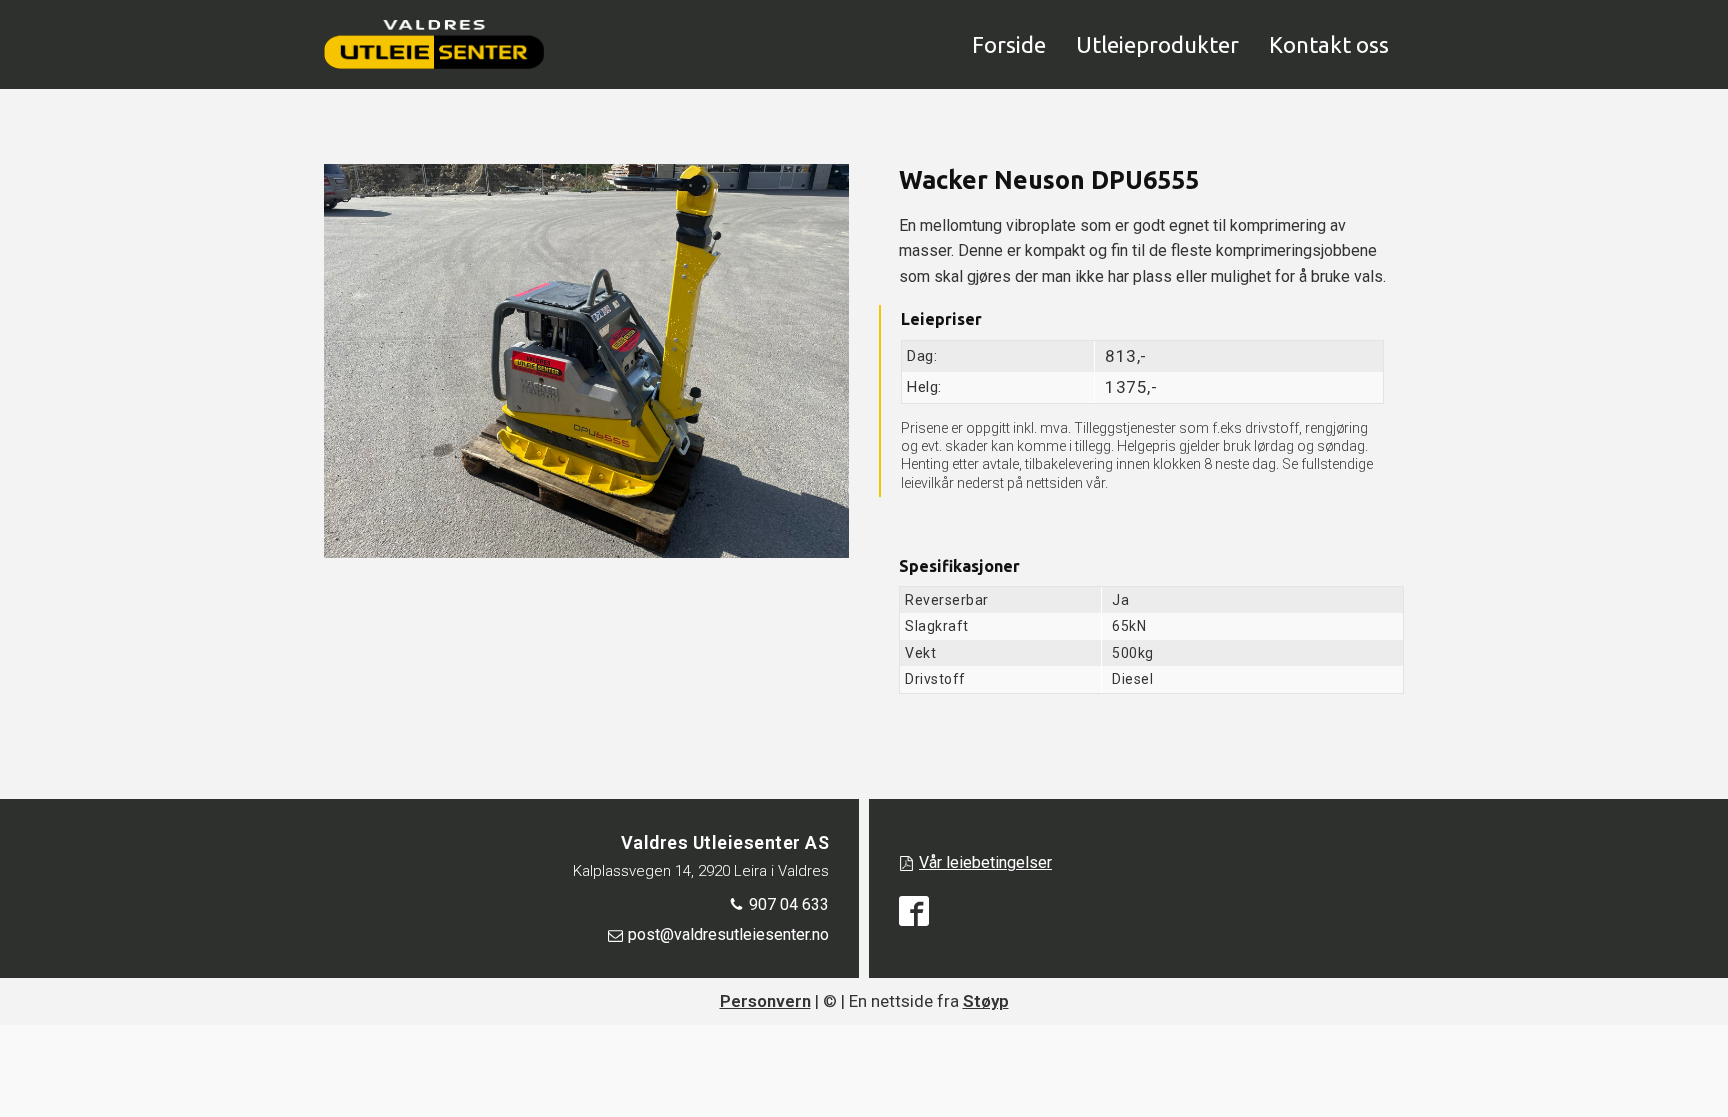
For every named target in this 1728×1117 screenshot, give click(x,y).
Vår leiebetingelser (985, 862)
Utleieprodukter (1157, 44)
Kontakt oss (1329, 44)
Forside (1009, 44)
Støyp (986, 1001)
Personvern (765, 1001)
